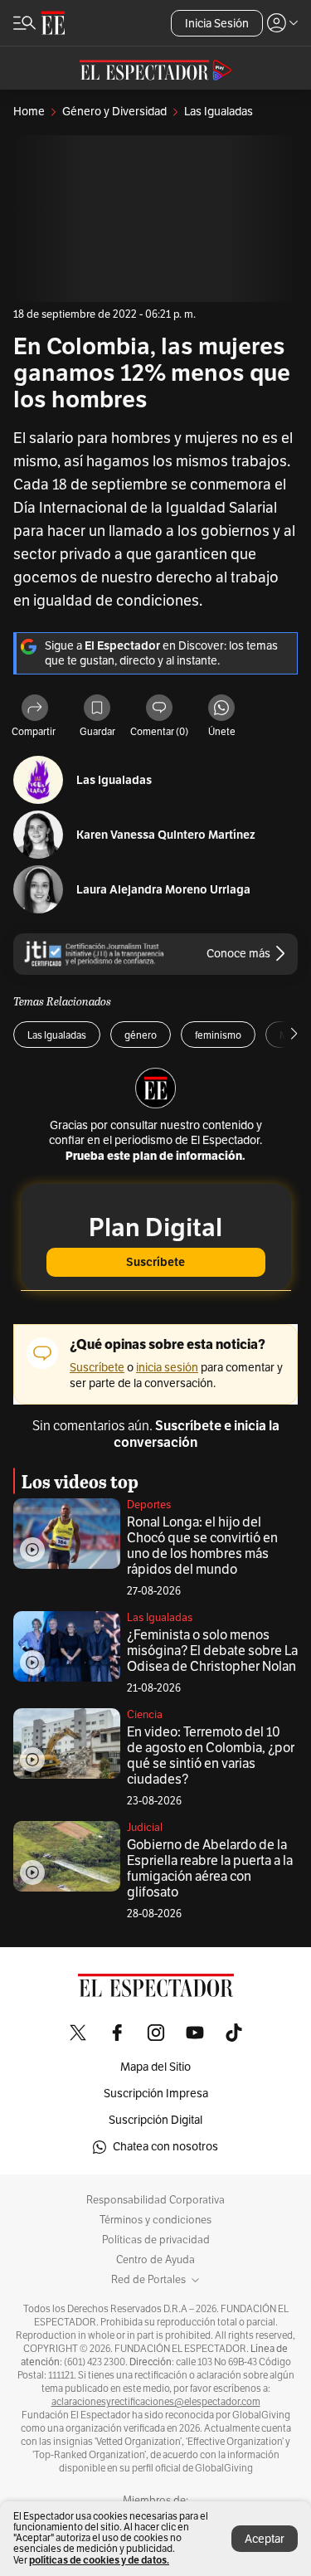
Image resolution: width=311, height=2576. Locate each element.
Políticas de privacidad (156, 2240)
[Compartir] (35, 709)
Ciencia (145, 1715)
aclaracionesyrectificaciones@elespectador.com (156, 2402)
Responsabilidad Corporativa (155, 2200)
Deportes (149, 1505)
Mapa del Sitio (155, 2067)
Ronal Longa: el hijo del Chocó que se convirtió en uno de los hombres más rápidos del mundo (202, 1546)
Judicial (145, 1828)
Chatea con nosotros (165, 2147)
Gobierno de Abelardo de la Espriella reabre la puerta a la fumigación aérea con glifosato (210, 1869)
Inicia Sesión (217, 24)
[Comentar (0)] (159, 709)
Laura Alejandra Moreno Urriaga (163, 890)
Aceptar (265, 2539)
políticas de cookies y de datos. (99, 2560)
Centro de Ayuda (155, 2260)
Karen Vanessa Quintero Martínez (166, 835)
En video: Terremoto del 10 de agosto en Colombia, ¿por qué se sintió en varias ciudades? (211, 1756)
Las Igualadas (114, 780)
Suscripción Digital (155, 2120)
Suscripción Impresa (156, 2094)
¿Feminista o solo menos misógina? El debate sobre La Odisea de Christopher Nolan (212, 1651)
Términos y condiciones (155, 2220)
